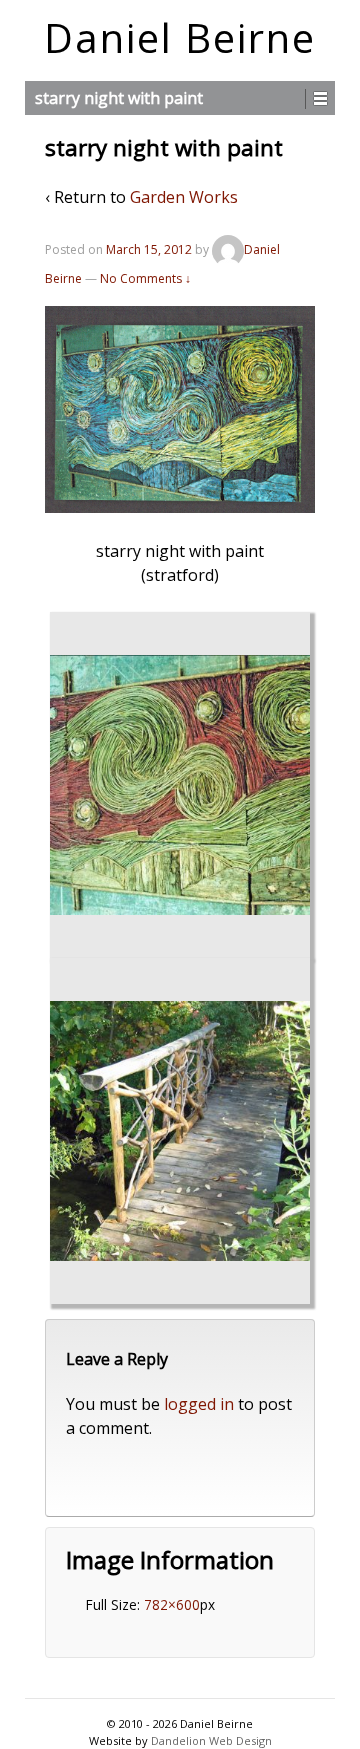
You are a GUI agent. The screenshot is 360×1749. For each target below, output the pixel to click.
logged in (199, 1404)
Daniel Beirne (180, 37)
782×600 (172, 1604)
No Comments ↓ (145, 278)
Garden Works (184, 197)
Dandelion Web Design (211, 1740)
